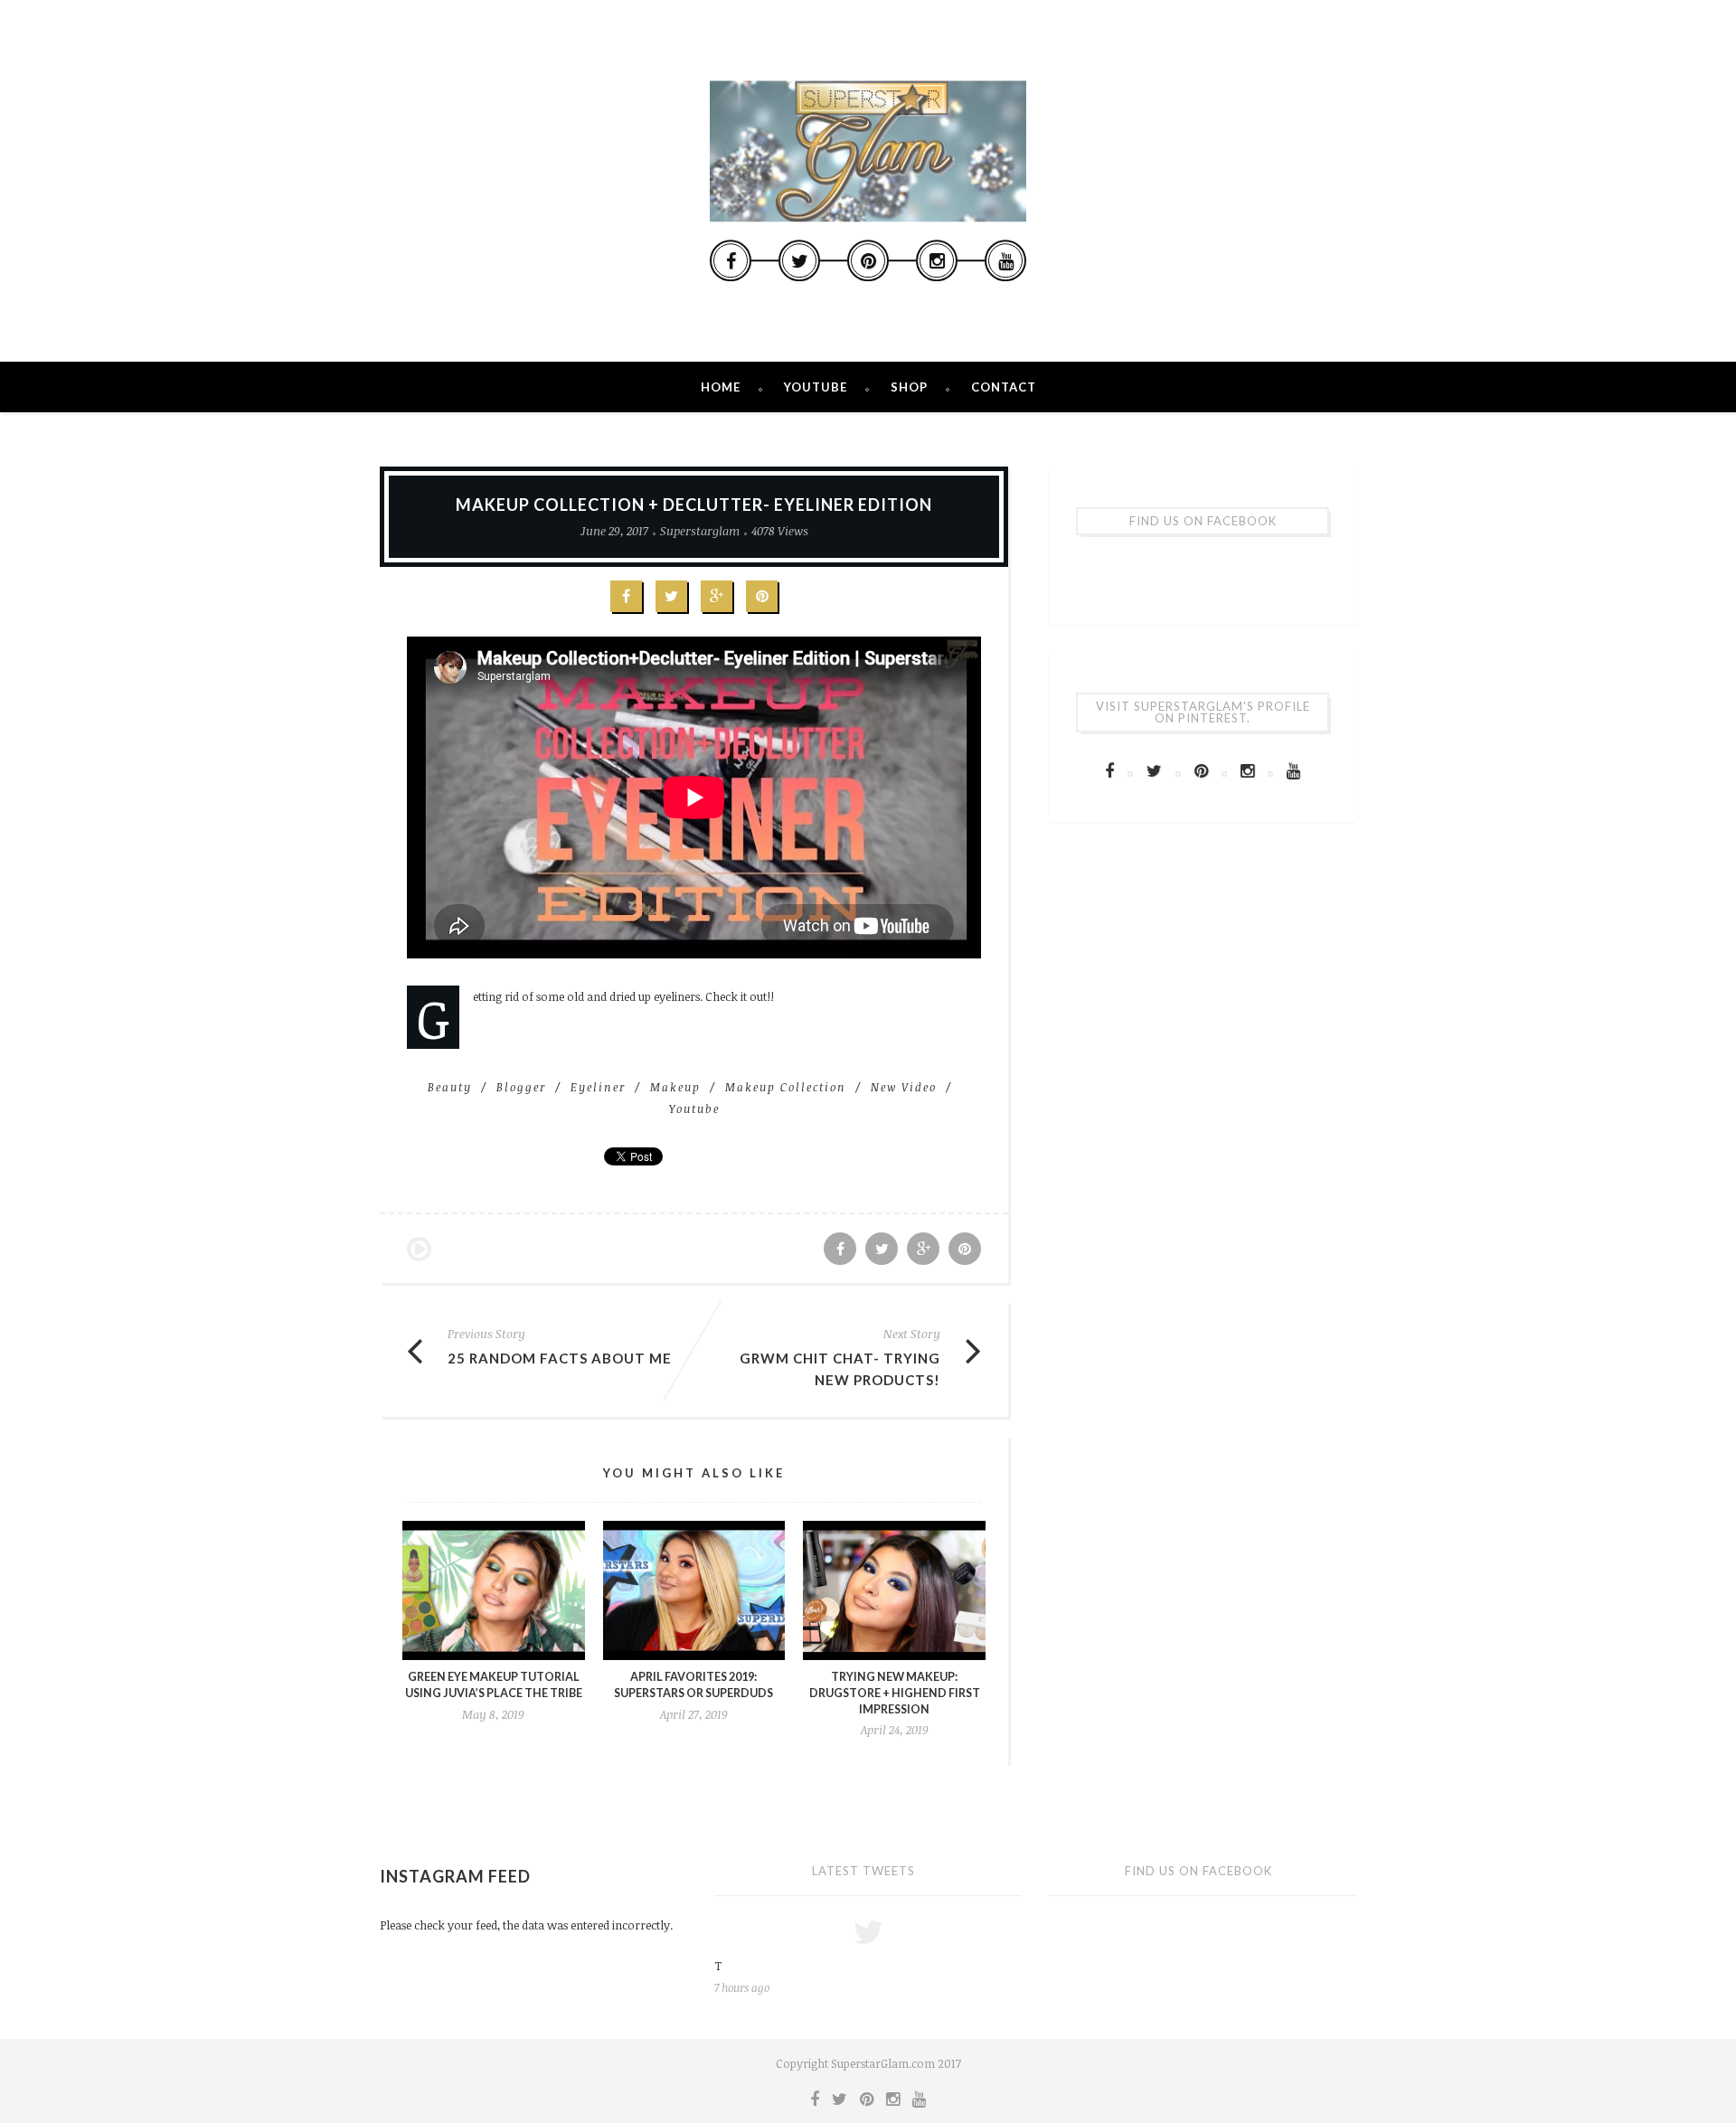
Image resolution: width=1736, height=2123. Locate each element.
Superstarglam (700, 531)
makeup (675, 1087)
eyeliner (598, 1087)
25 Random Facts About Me (560, 1358)
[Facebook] (731, 260)
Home (721, 387)
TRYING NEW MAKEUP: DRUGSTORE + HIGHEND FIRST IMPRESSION (895, 1693)
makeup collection (786, 1087)
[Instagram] (937, 260)
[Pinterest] (868, 260)
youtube (694, 1109)
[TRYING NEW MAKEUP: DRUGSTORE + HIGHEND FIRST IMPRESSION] (894, 1591)
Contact (1004, 387)
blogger (521, 1087)
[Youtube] (1005, 260)
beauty (450, 1087)
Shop (909, 387)
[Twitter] (799, 260)
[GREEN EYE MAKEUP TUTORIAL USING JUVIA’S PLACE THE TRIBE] (494, 1591)
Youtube (816, 387)
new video (904, 1087)
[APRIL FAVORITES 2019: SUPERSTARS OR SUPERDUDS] (694, 1591)
